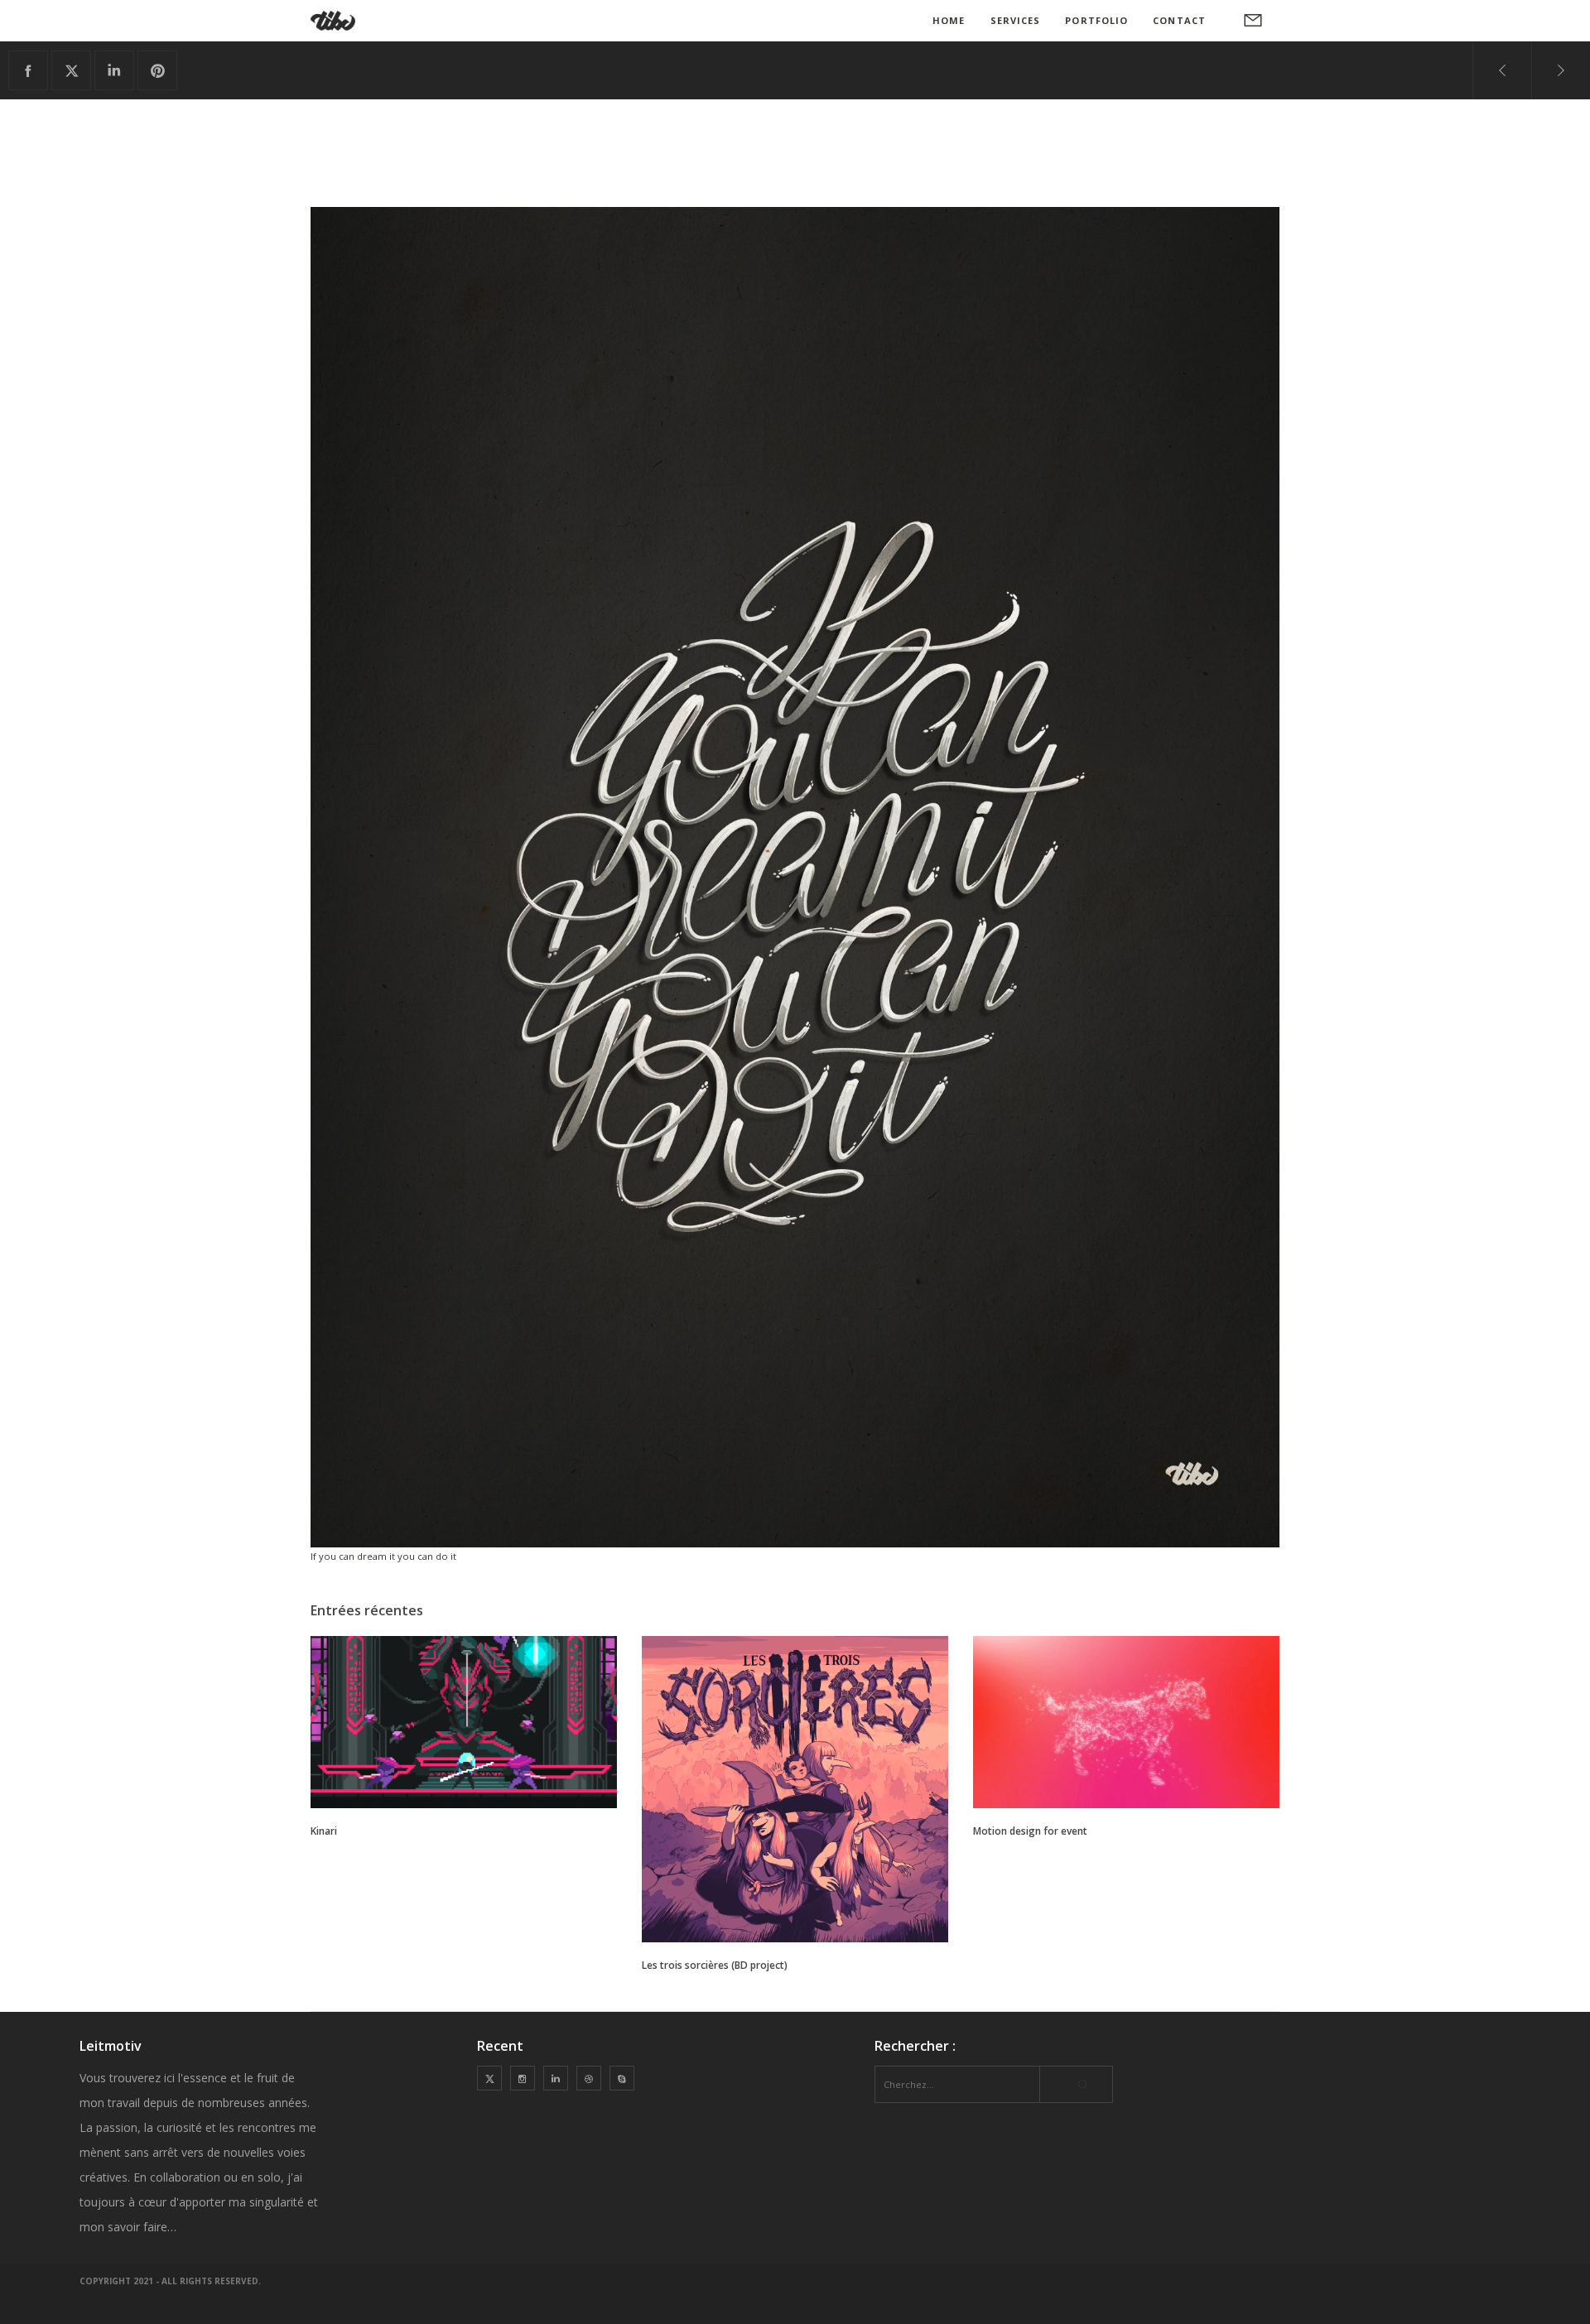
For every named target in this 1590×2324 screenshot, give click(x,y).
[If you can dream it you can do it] (28, 70)
